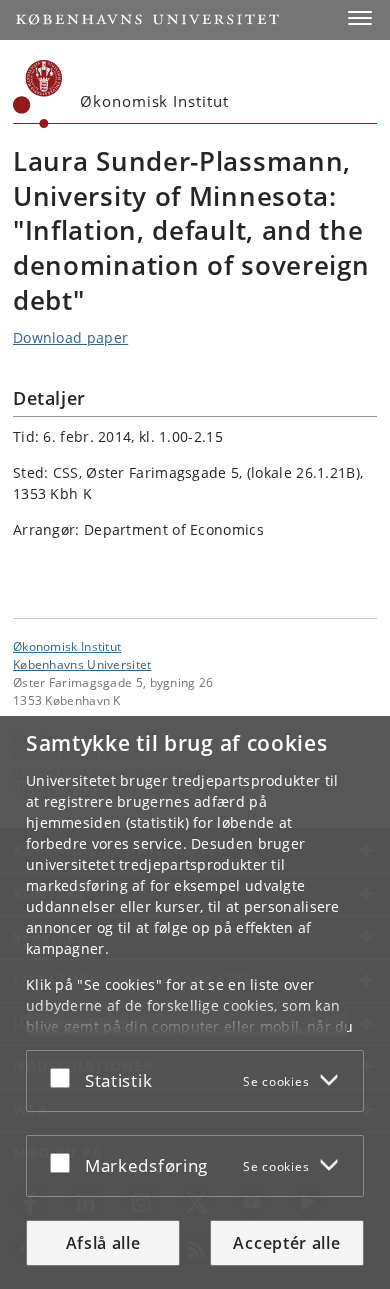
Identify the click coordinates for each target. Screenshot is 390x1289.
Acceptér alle (286, 1243)
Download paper (70, 337)
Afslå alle (103, 1243)
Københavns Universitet (82, 664)
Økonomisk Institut (67, 646)
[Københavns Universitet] (38, 94)
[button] (360, 18)
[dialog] (195, 1002)
